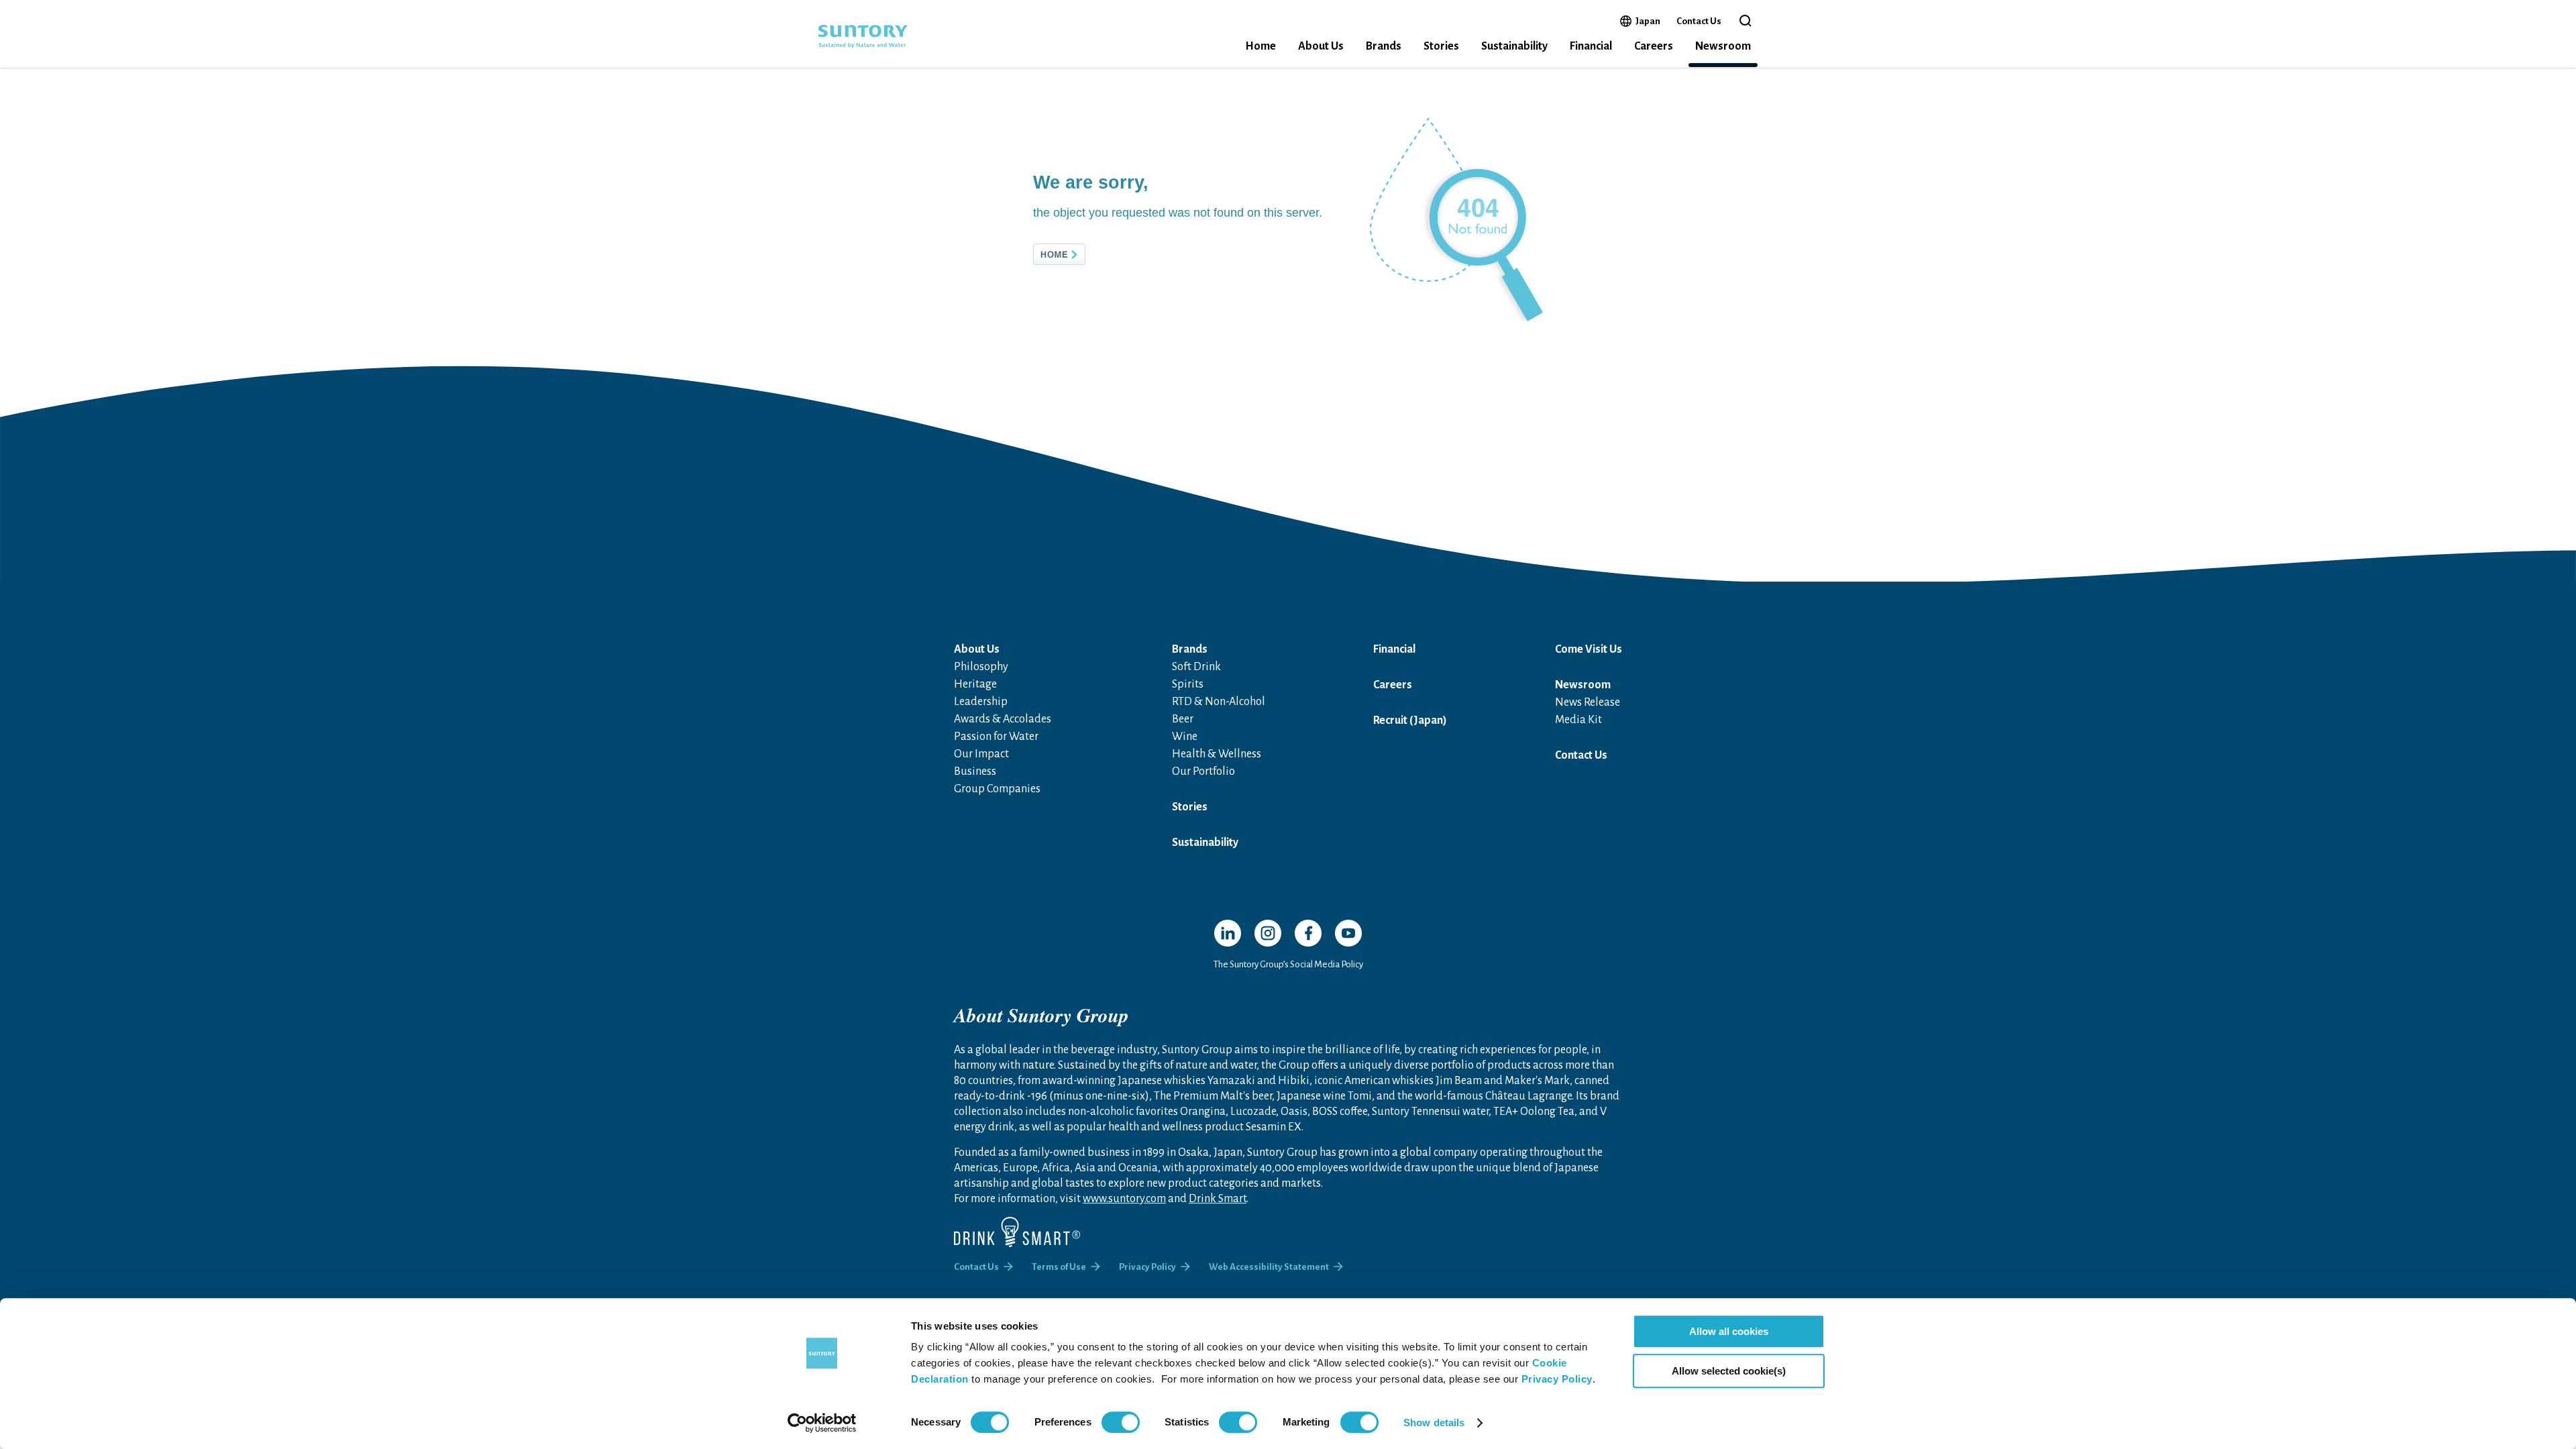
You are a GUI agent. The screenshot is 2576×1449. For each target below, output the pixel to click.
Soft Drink (1196, 667)
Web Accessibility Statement (1269, 1267)
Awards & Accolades (1003, 719)
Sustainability (1514, 46)
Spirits (1188, 684)
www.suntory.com (1124, 1199)
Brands (1384, 46)
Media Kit (1578, 720)
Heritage (975, 684)
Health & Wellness (1217, 754)
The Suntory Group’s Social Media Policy (1288, 964)
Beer (1183, 719)
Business (975, 771)
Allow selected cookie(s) (1729, 1371)
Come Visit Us (1589, 649)
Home (1260, 46)
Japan (1648, 21)
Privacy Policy (1557, 1379)
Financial (1591, 46)
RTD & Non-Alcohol (1219, 702)
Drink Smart (1218, 1199)
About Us (1321, 46)
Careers (1654, 46)
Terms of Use (1059, 1267)
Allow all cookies (1729, 1331)
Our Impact (981, 754)
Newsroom (1723, 46)
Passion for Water (996, 737)
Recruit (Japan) (1410, 720)
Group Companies (997, 789)
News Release (1588, 702)
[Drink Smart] (1017, 1232)
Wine (1185, 737)
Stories (1441, 46)
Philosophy (981, 667)
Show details (1434, 1423)
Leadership (981, 702)
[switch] (1121, 1422)
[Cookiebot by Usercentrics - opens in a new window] (822, 1423)
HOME (1081, 254)
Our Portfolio (1203, 771)
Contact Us (1699, 21)
